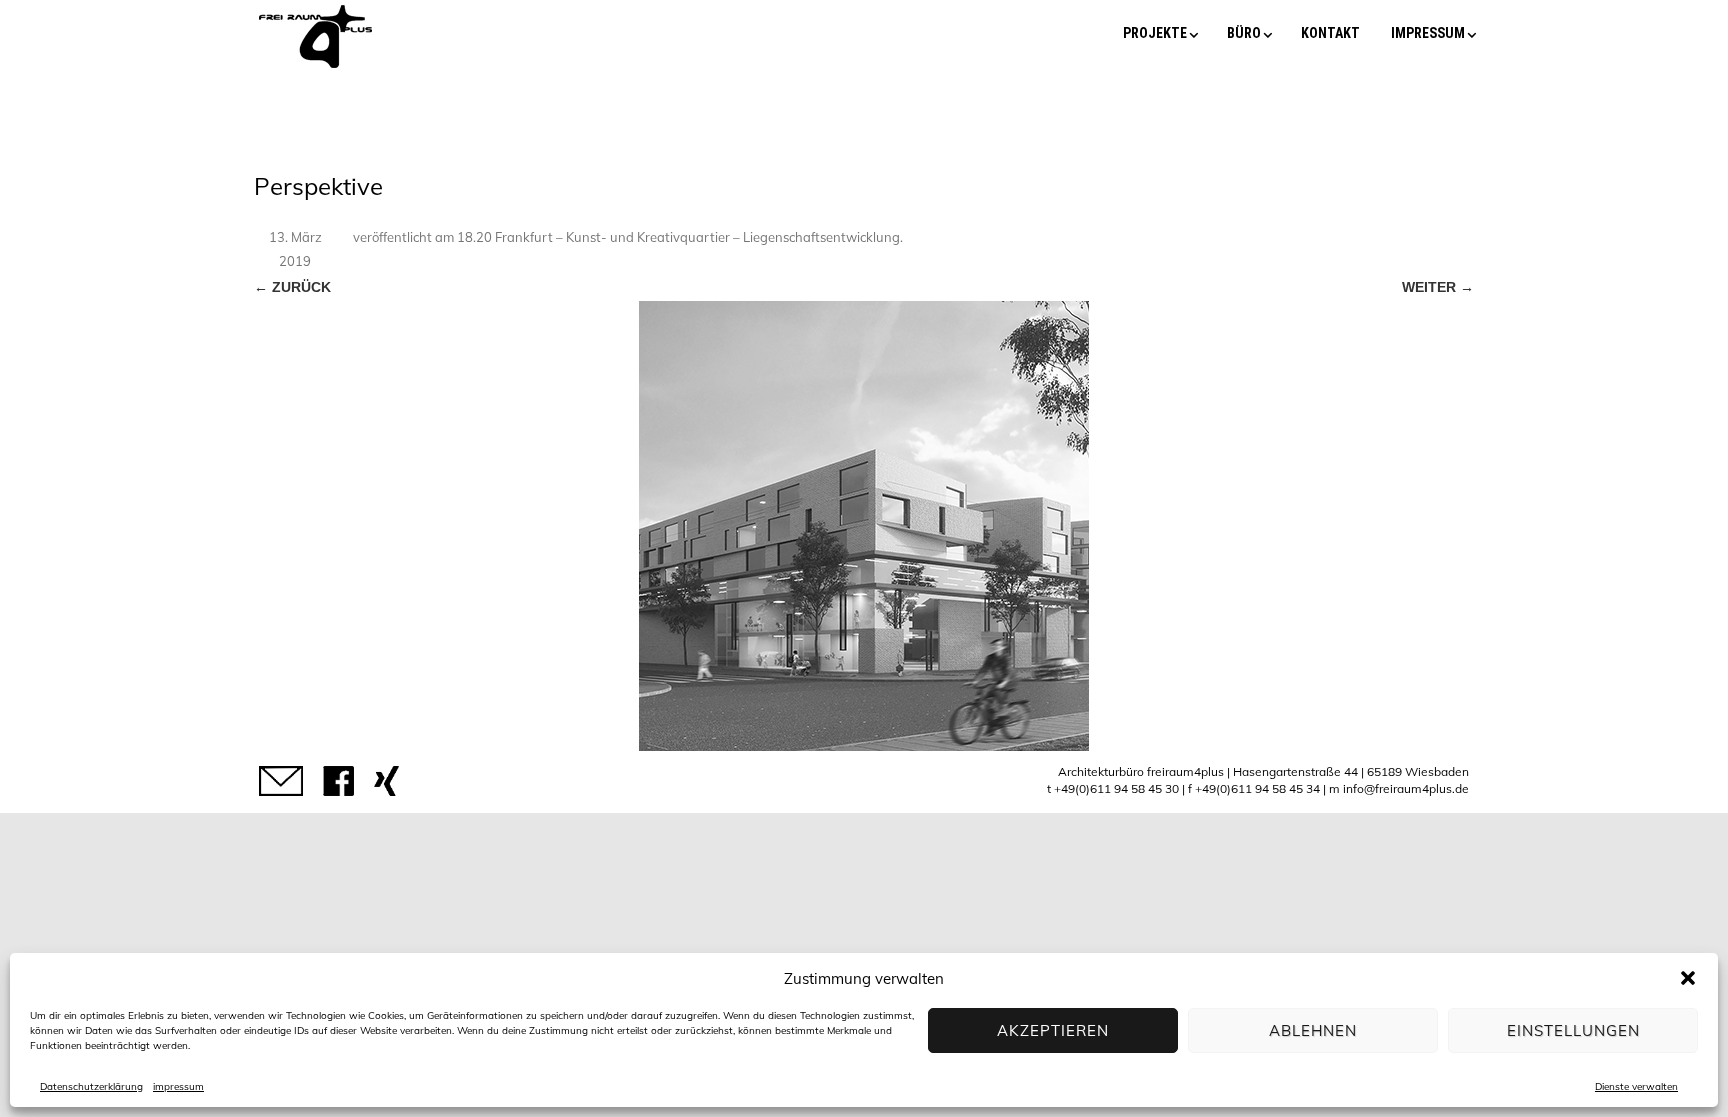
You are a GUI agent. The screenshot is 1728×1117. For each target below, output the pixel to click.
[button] (1688, 978)
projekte (1155, 33)
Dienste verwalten (1636, 1086)
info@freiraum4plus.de (1406, 788)
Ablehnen (1313, 1030)
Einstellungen (1573, 1030)
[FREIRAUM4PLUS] (315, 68)
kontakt (1330, 33)
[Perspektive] (864, 526)
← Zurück (292, 287)
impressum (178, 1086)
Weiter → (1438, 287)
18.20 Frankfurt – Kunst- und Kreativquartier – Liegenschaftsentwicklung (678, 237)
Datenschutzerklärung (91, 1086)
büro (1244, 33)
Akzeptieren (1053, 1030)
